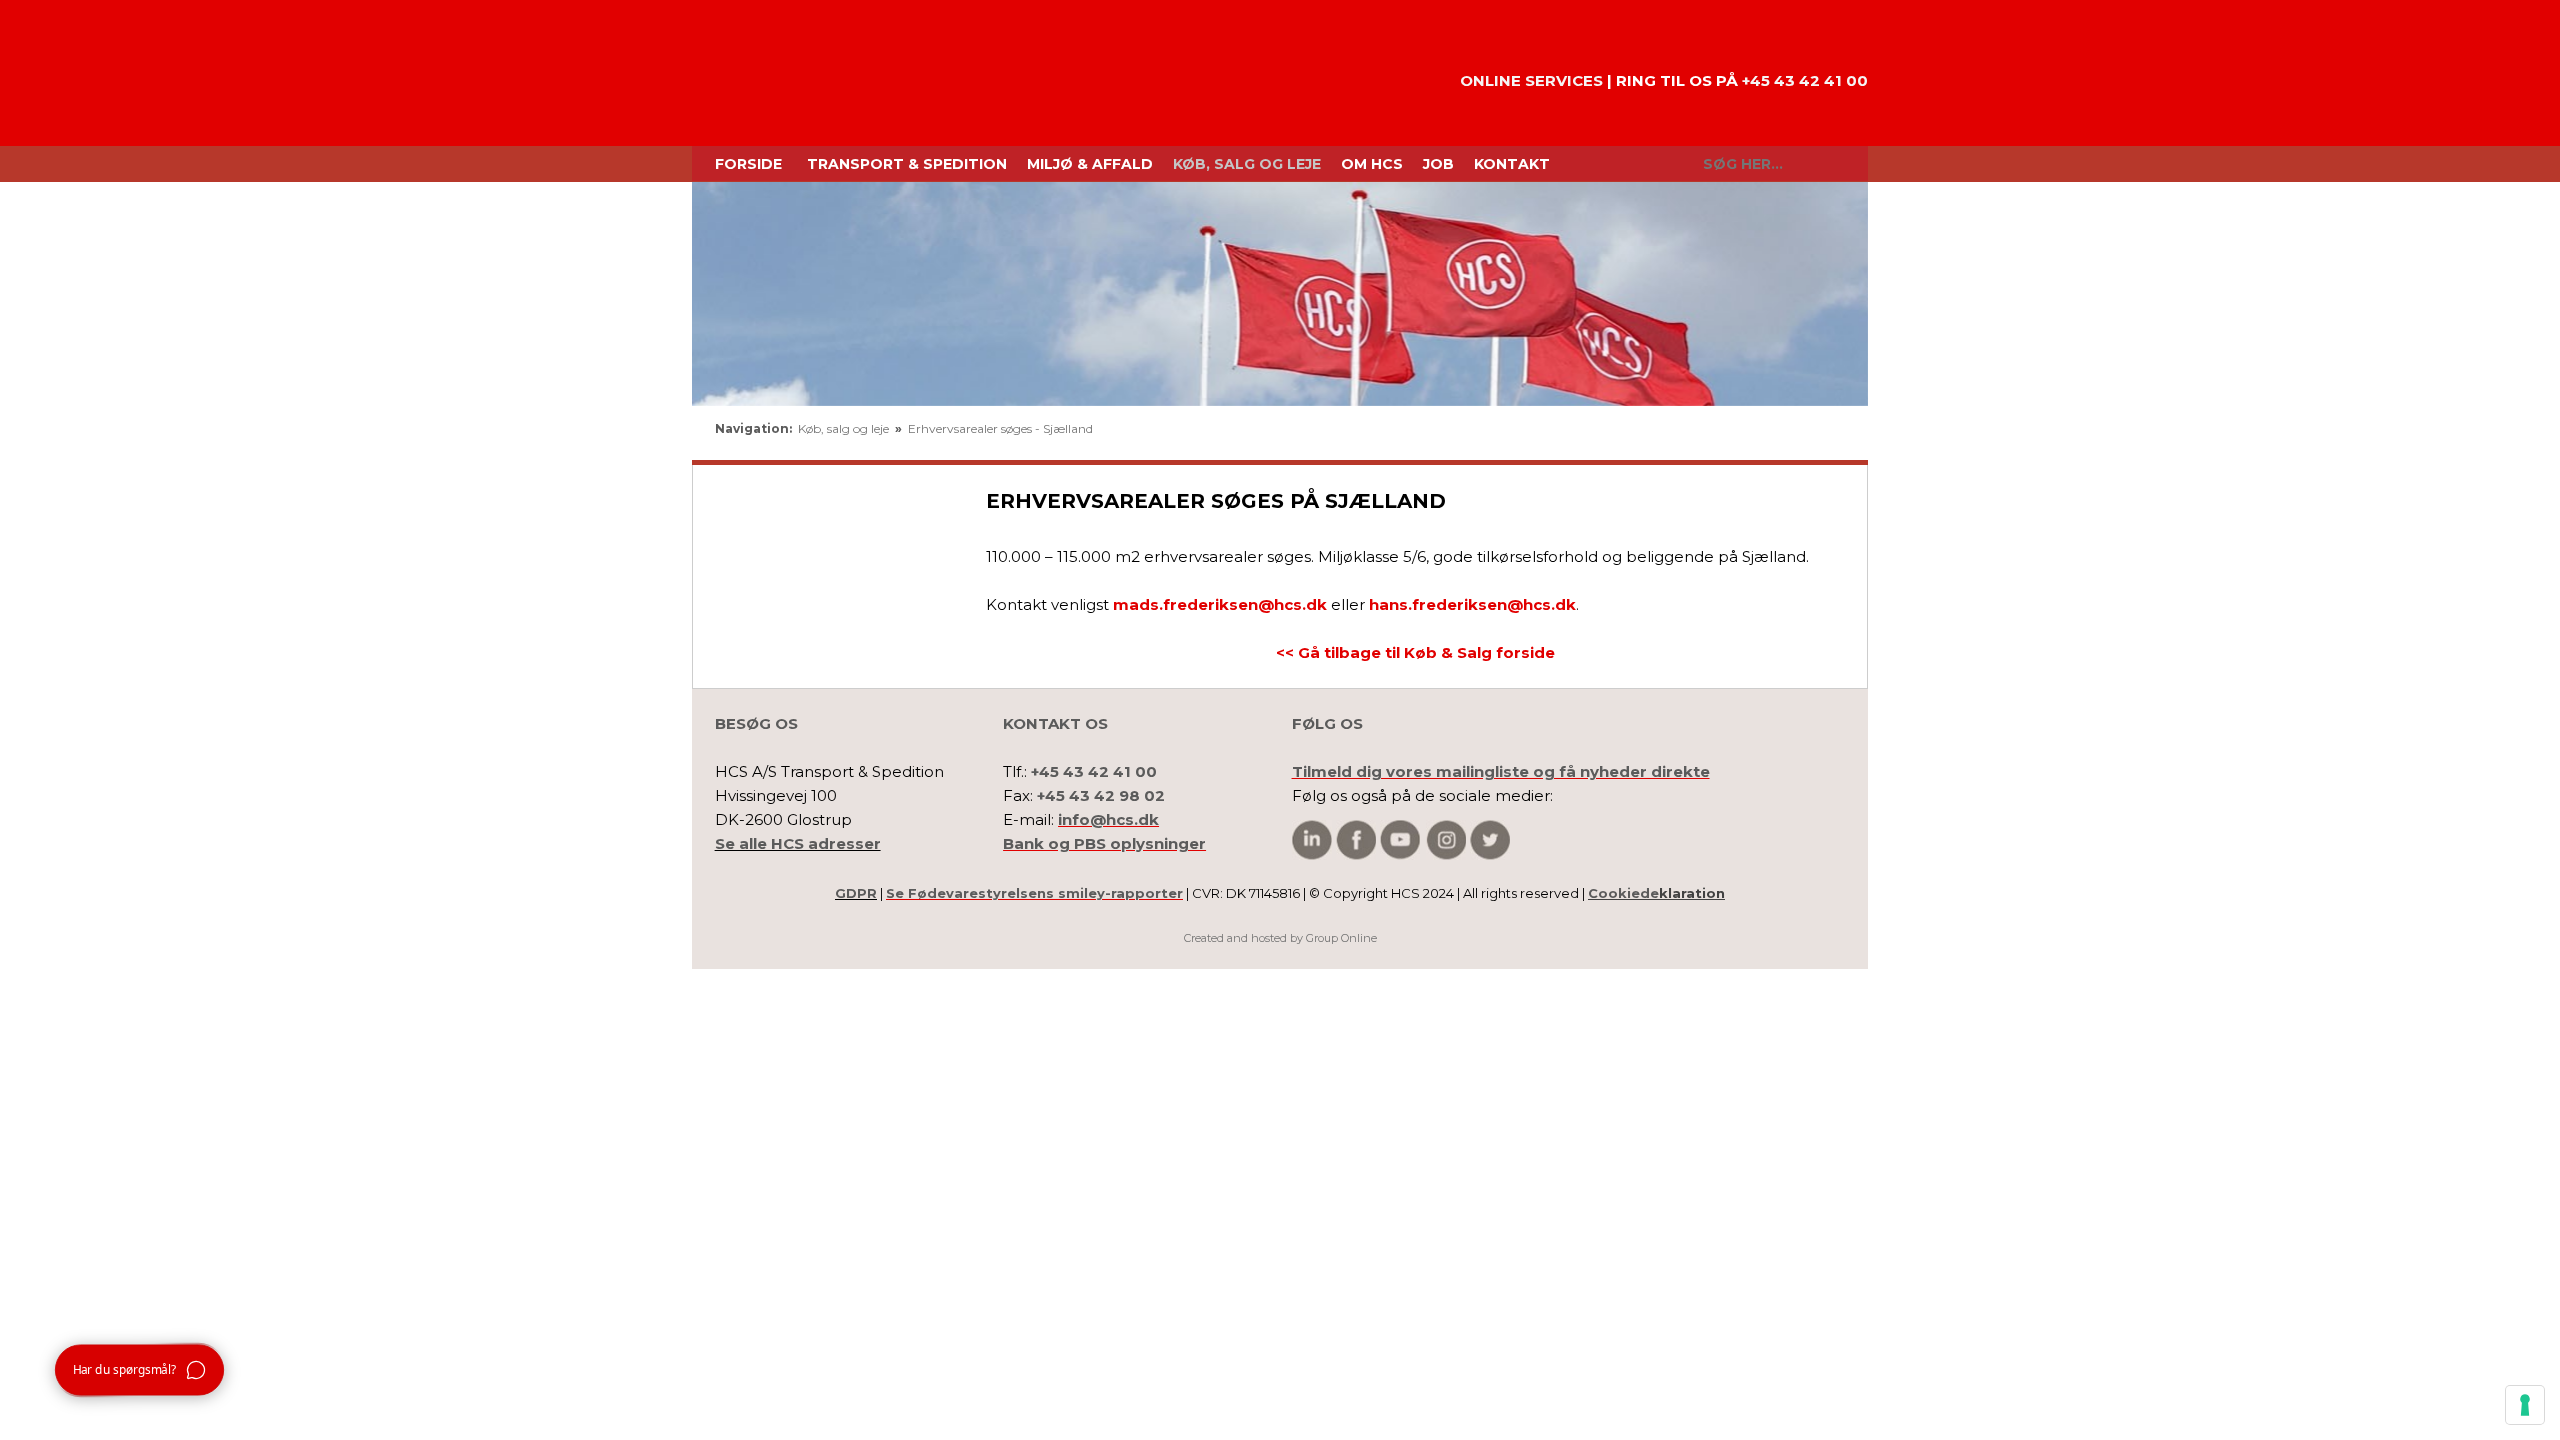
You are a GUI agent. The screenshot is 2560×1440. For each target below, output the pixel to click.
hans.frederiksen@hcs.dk (1472, 604)
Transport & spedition (907, 164)
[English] (1754, 434)
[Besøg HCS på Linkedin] (1312, 840)
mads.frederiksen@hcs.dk (1220, 604)
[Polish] (1824, 434)
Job (1438, 164)
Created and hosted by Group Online (1280, 938)
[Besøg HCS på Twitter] (1490, 840)
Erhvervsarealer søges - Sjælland (1000, 428)
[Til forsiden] (780, 73)
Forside (748, 164)
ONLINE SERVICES (1531, 80)
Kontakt (1512, 164)
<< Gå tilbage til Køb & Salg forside (1415, 652)
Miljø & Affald (1090, 164)
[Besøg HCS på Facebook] (1356, 840)
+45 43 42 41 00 (1805, 80)
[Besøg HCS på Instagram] (1446, 840)
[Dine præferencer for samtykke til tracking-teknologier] (2525, 1405)
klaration (1656, 893)
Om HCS (1372, 164)
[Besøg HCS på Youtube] (1400, 840)
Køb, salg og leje (1247, 164)
